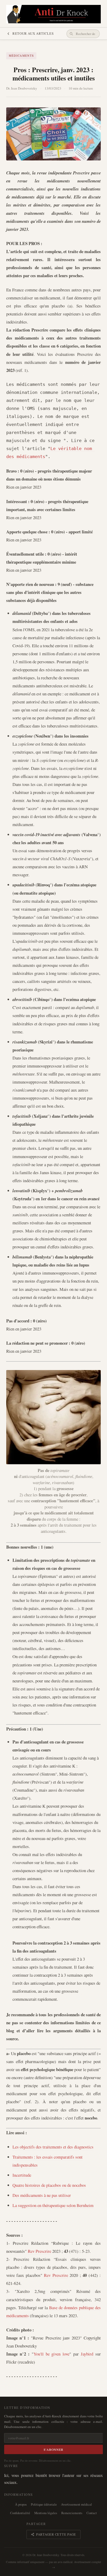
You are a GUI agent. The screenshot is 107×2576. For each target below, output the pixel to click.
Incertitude (22, 2175)
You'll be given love (52, 2354)
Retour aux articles (33, 33)
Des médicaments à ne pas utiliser (42, 2195)
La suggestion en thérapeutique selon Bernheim (53, 2205)
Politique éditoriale (44, 2504)
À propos (21, 2504)
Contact (92, 2513)
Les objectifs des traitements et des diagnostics (53, 2147)
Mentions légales (46, 2513)
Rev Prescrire (39, 2251)
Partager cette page (56, 2534)
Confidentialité (20, 2513)
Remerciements (72, 2513)
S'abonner (54, 2449)
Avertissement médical (76, 2504)
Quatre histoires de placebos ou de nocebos (49, 2185)
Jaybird (87, 2354)
